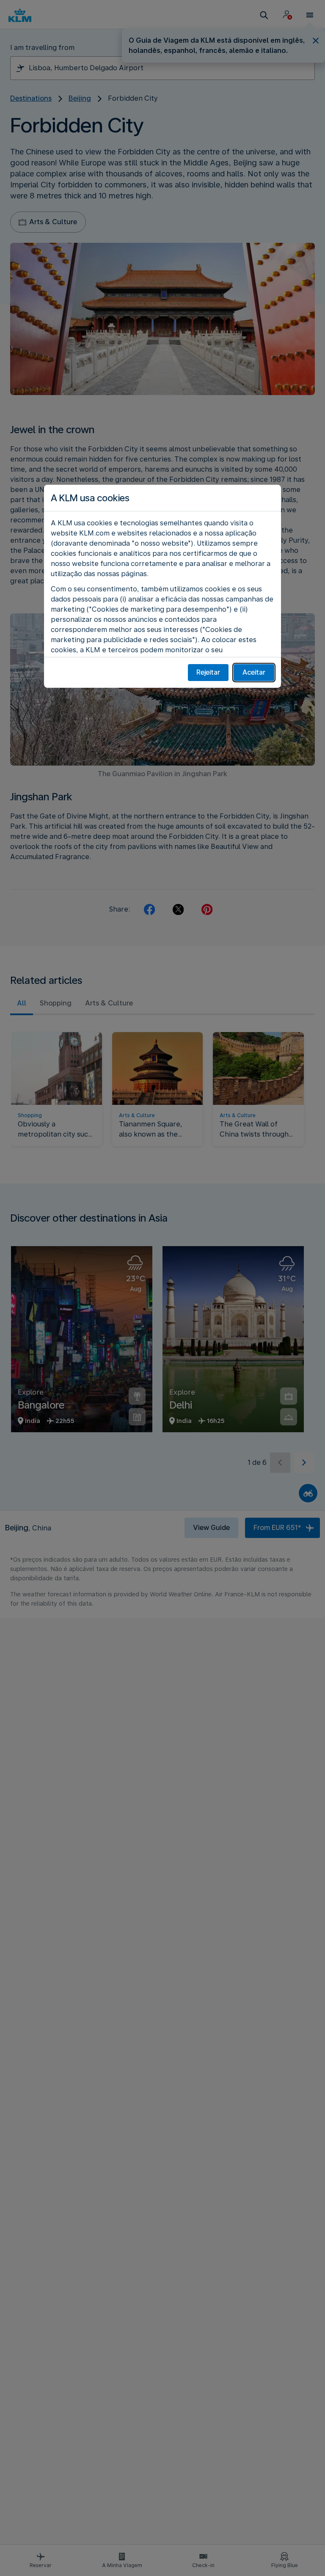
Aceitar (254, 672)
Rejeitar (208, 672)
